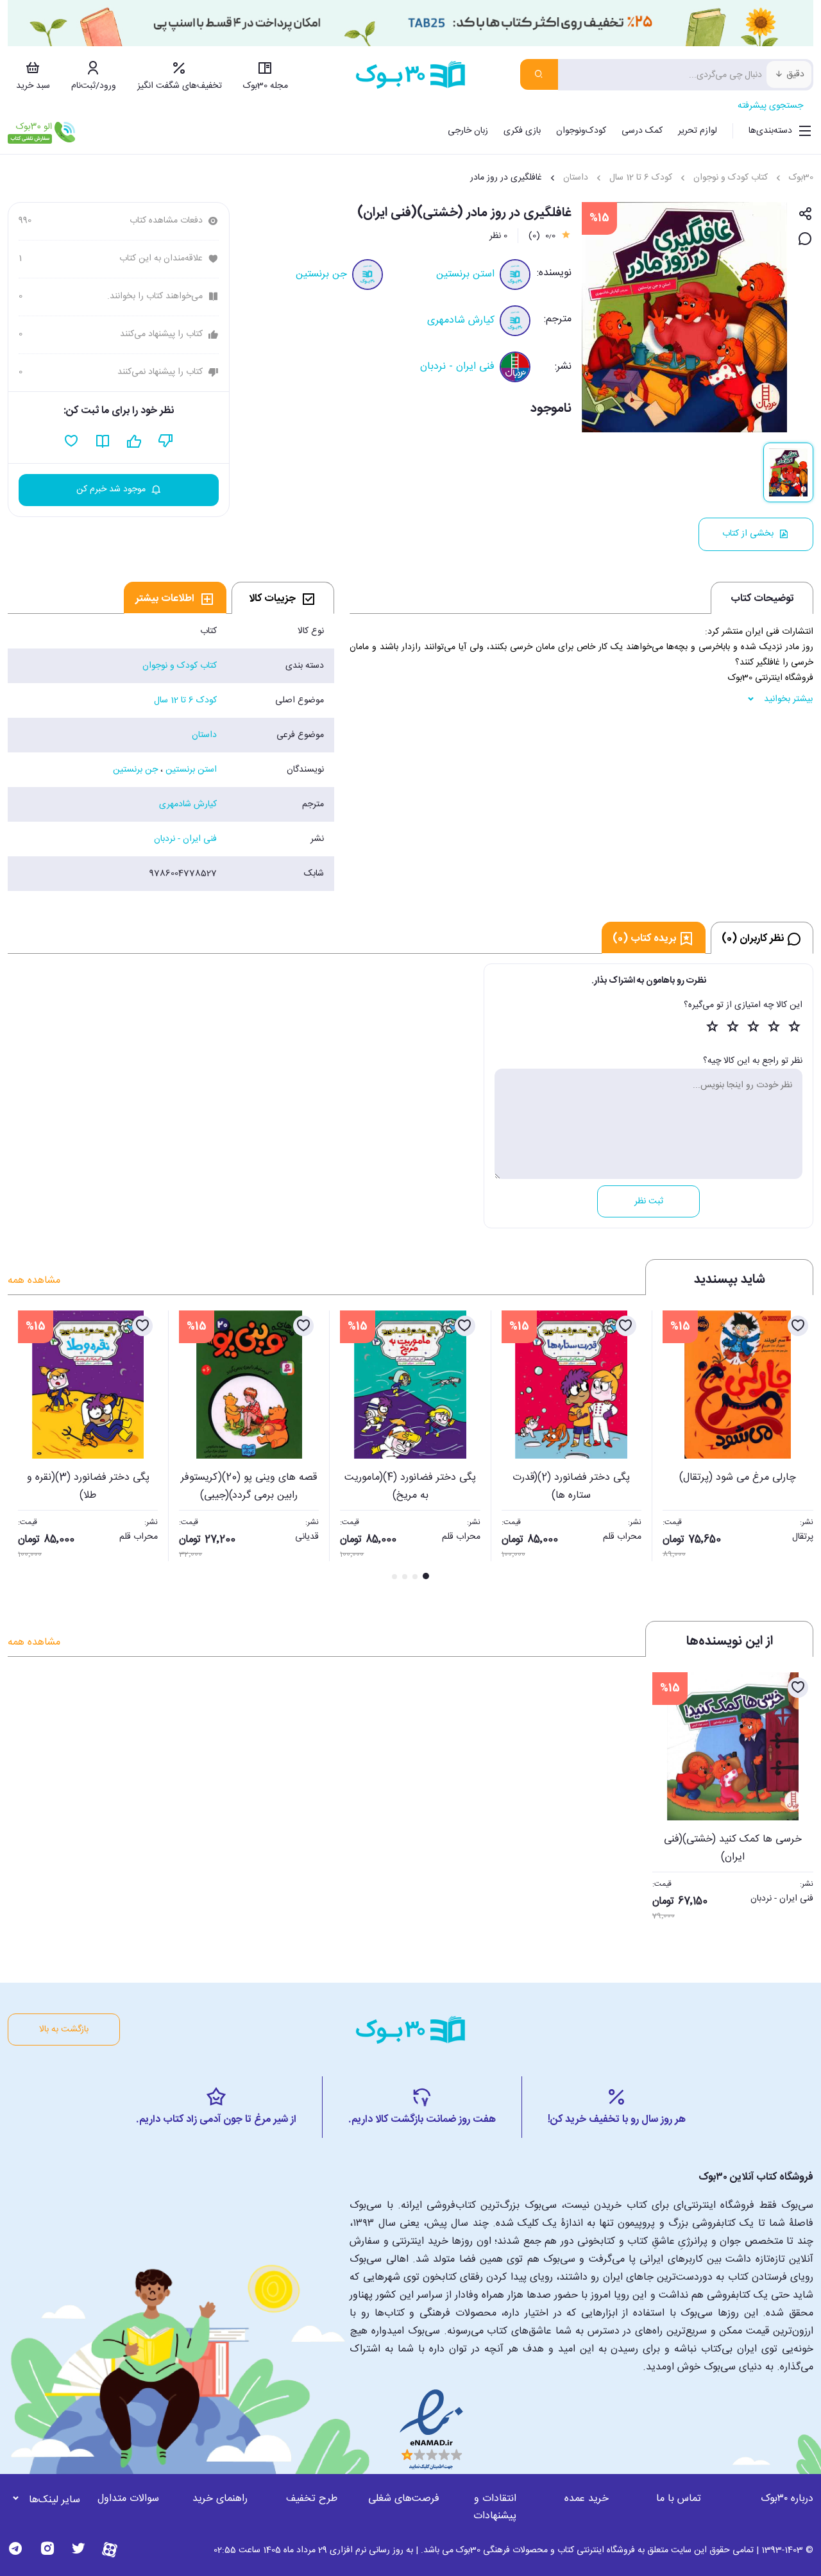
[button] (24, 1446)
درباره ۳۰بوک (787, 2499)
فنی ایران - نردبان (457, 367)
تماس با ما (679, 2499)
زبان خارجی (468, 131)
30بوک (801, 178)
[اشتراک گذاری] (805, 215)
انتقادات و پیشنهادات (495, 2507)
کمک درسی (642, 131)
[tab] (283, 598)
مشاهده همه (34, 1281)
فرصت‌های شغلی (404, 2499)
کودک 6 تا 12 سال (641, 178)
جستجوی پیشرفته (770, 106)
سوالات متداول (128, 2499)
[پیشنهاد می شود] (134, 441)
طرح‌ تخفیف (312, 2499)
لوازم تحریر (698, 131)
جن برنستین (321, 274)
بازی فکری (522, 131)
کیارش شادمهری (461, 320)
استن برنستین (465, 274)
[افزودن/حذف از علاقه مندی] (798, 1326)
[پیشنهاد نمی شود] (166, 441)
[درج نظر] (805, 240)
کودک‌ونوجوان (581, 131)
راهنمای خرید (220, 2499)
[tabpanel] (171, 752)
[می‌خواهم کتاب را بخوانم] (103, 441)
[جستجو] (539, 74)
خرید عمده (587, 2499)
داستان (576, 178)
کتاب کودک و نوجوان (731, 178)
